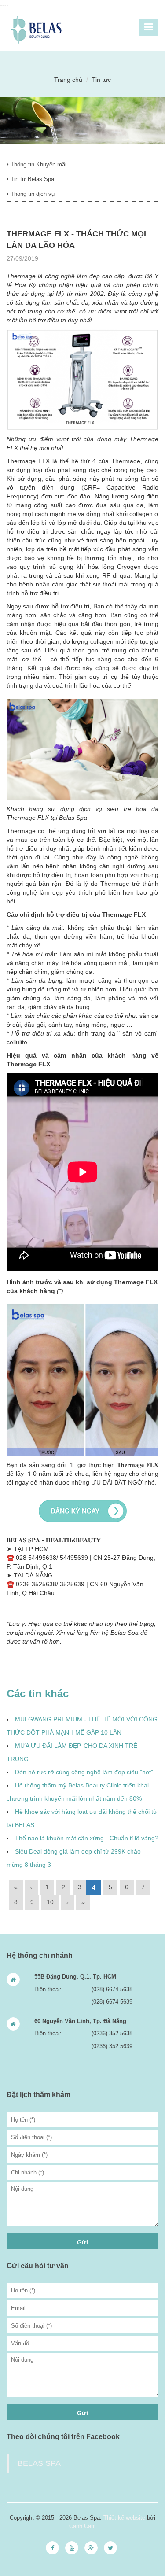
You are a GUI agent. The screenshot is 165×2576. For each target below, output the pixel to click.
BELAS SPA (39, 2463)
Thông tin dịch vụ (32, 194)
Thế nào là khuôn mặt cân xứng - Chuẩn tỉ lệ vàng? (87, 1838)
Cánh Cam (82, 2526)
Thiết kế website (124, 2518)
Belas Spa (73, 818)
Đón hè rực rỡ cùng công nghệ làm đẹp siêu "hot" (84, 1772)
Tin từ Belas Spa (31, 179)
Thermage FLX (124, 914)
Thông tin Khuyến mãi (38, 164)
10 (50, 1902)
